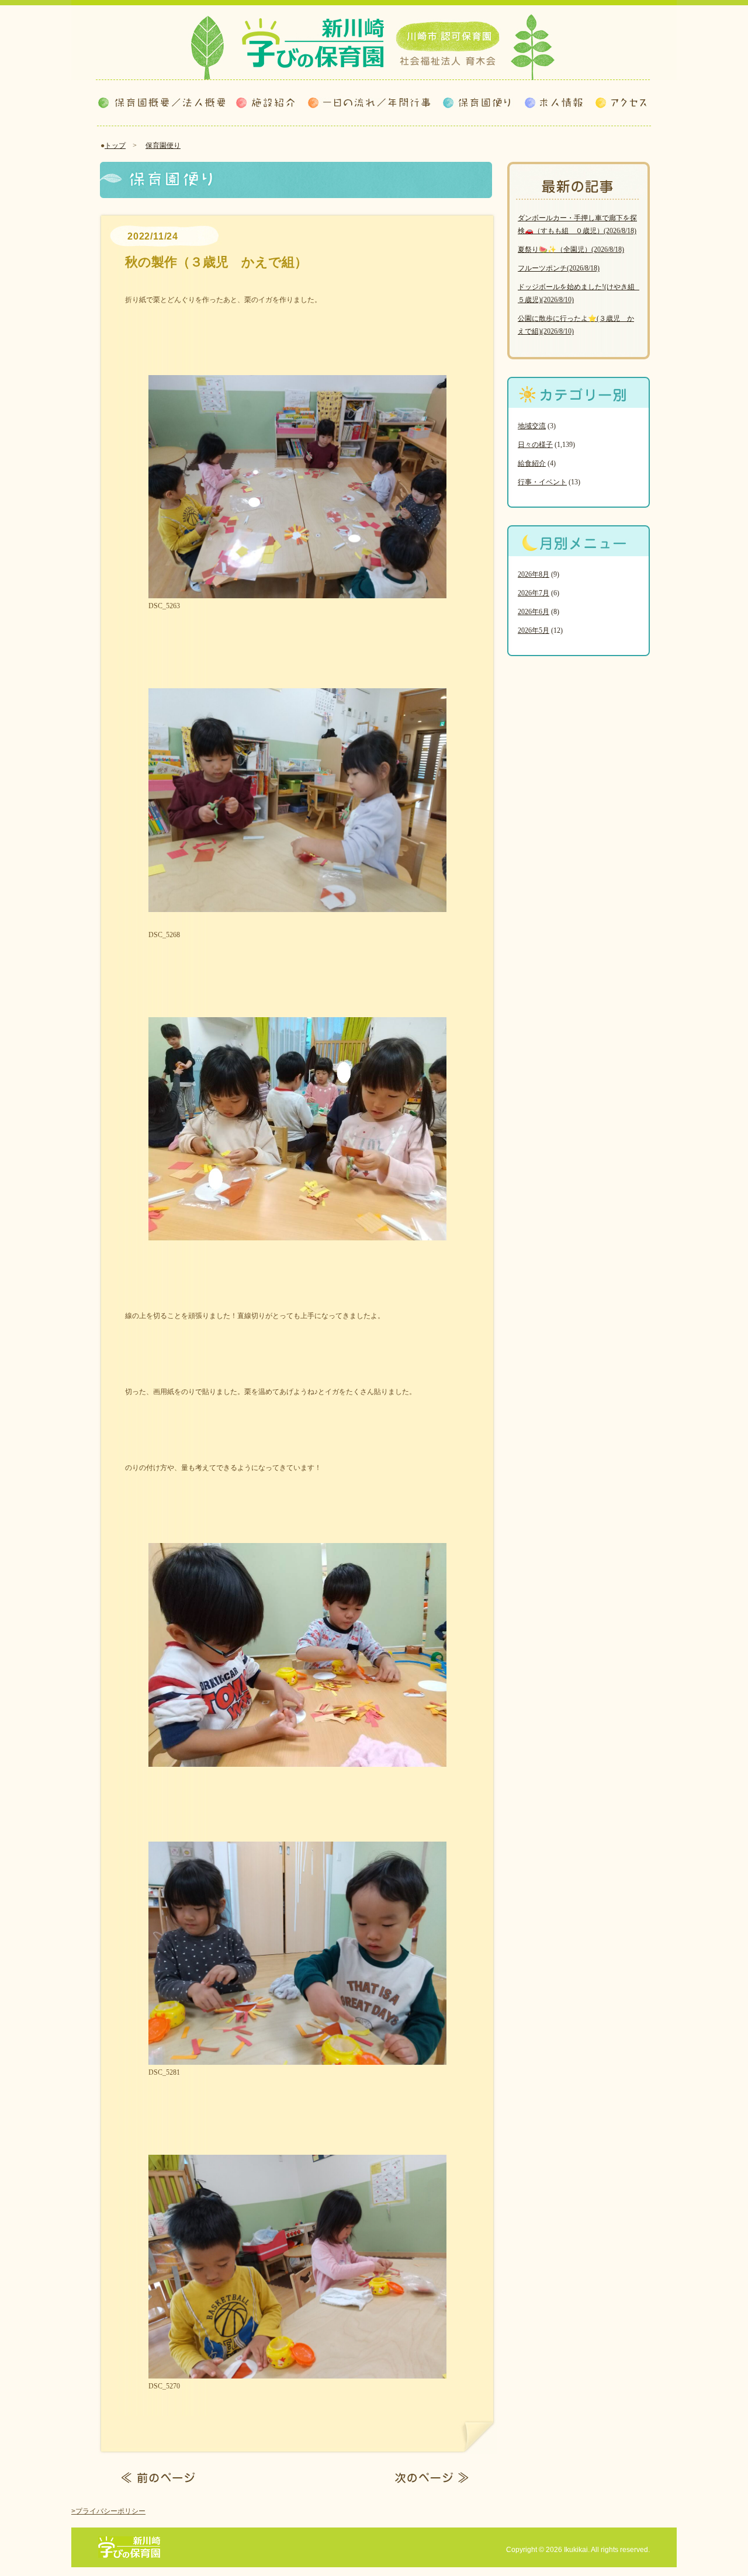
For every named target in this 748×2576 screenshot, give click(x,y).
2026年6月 (534, 612)
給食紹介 (532, 463)
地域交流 (532, 426)
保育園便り (163, 145)
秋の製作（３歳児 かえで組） (216, 262)
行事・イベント (542, 482)
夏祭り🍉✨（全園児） (571, 249)
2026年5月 (534, 630)
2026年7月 (534, 593)
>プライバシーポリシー (108, 2511)
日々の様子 (535, 445)
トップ (115, 145)
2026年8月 (534, 574)
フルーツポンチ (559, 268)
